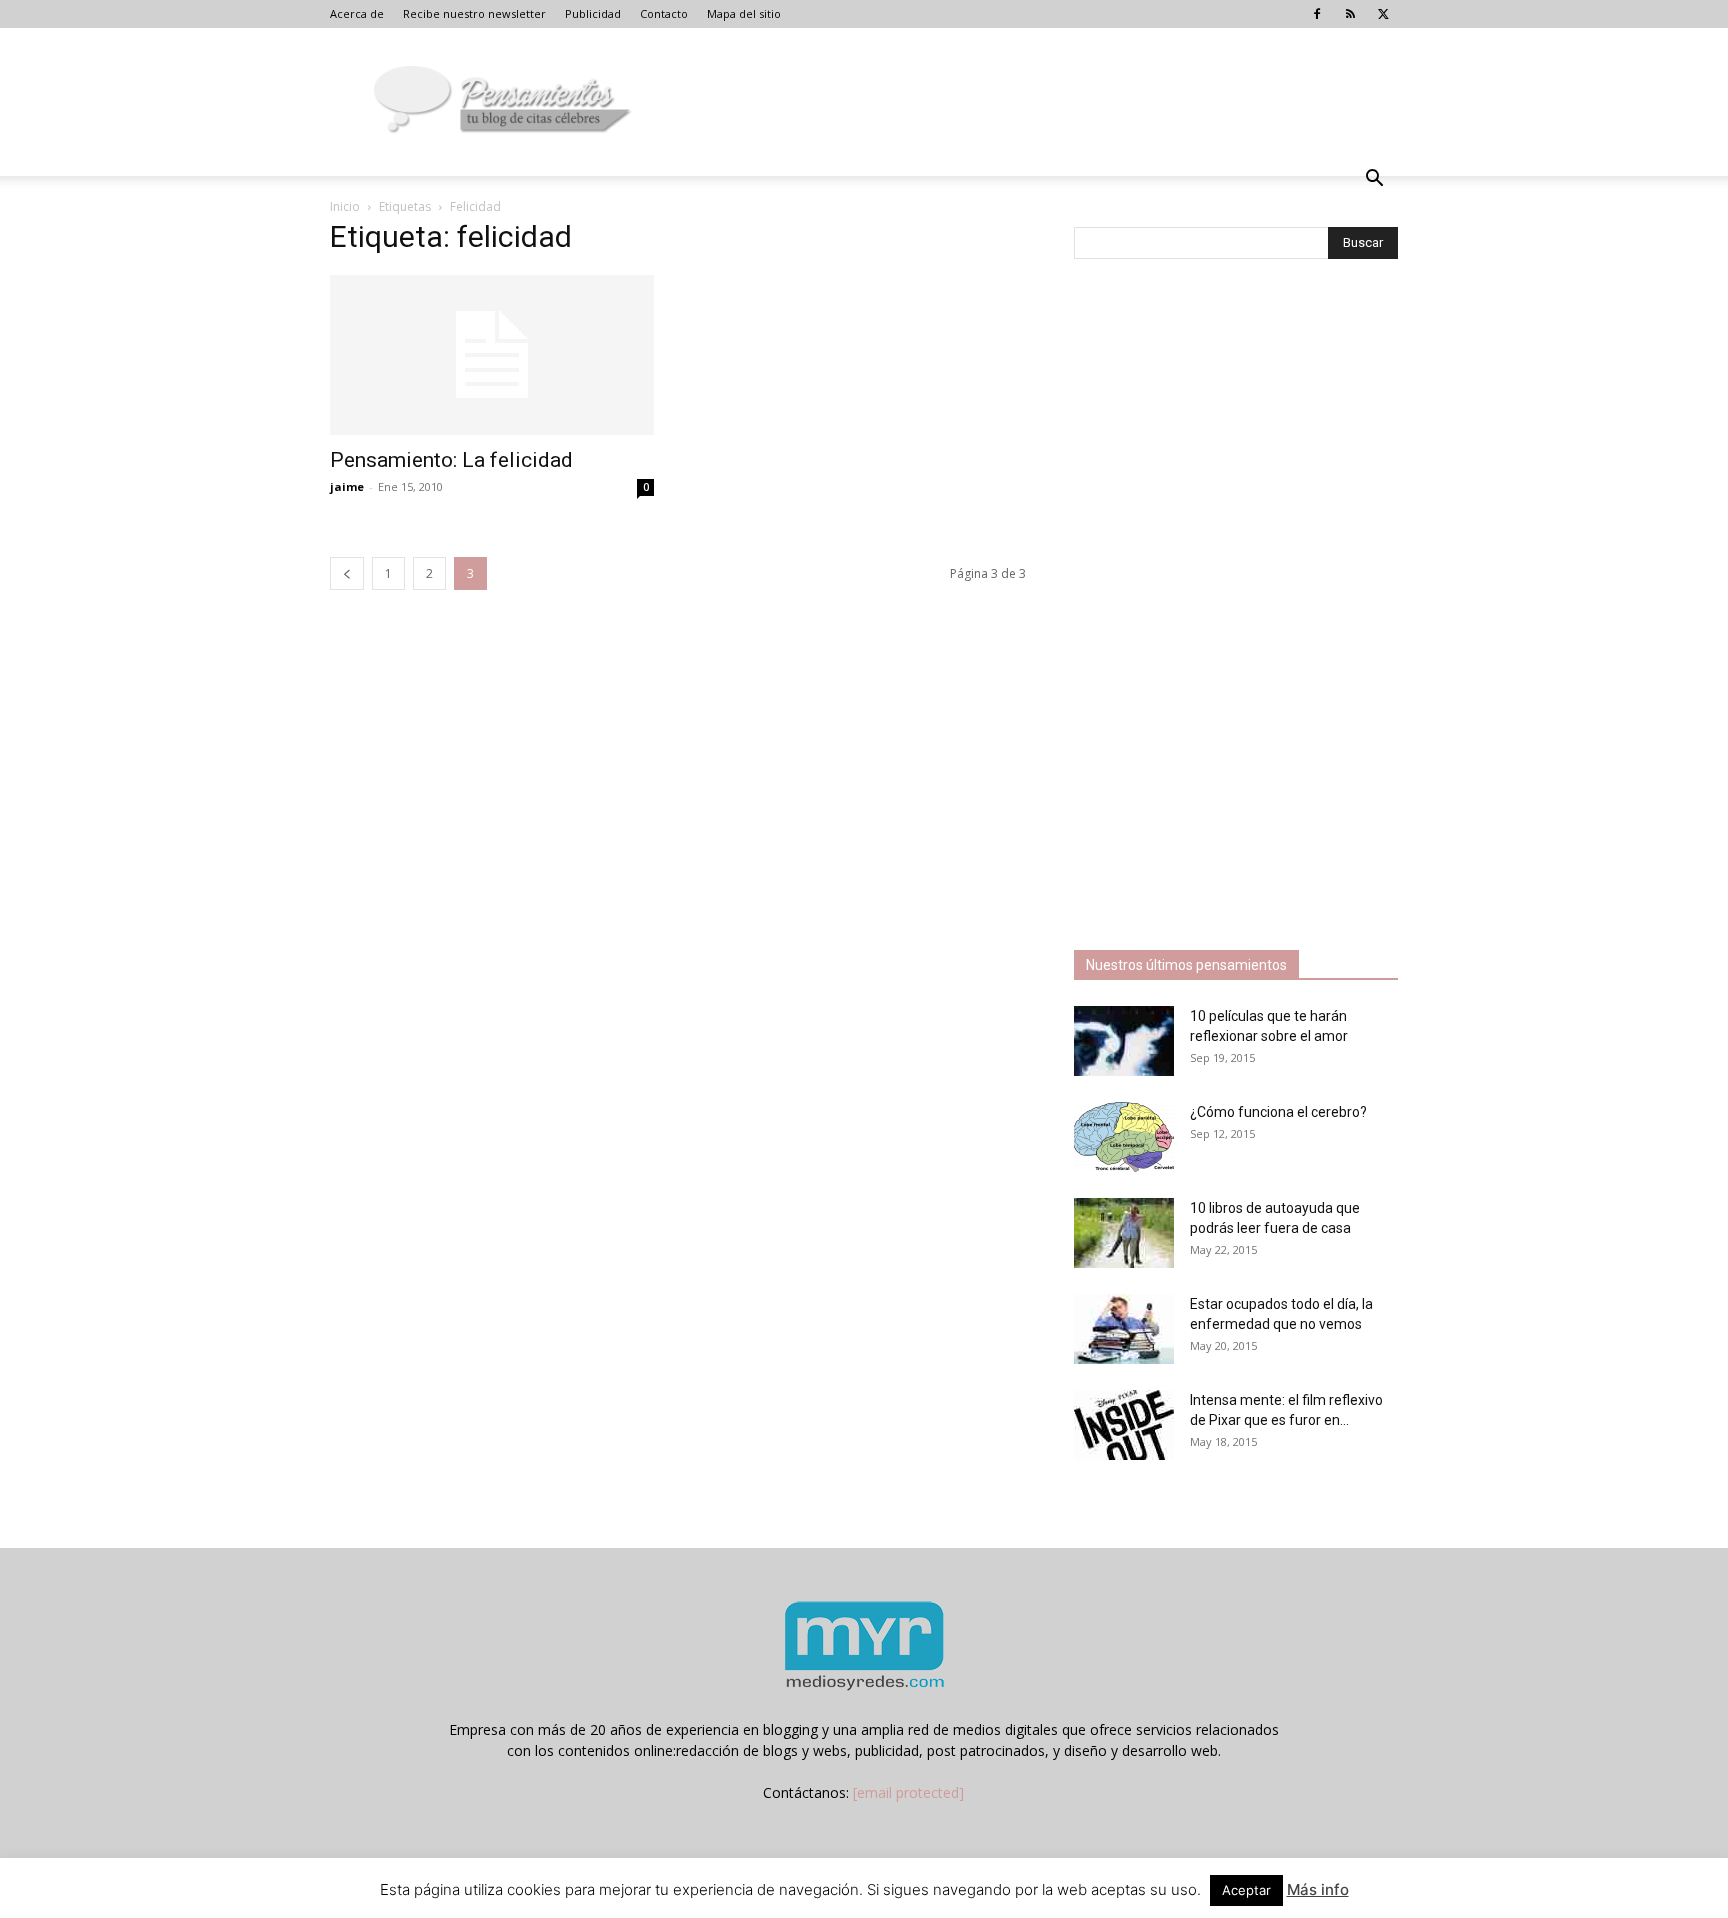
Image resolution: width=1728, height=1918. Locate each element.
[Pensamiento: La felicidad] (492, 355)
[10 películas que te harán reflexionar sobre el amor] (1124, 1041)
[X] (1383, 14)
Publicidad (593, 13)
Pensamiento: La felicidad (451, 460)
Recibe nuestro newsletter (474, 13)
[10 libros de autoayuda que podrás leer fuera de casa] (1124, 1233)
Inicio (345, 206)
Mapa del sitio (744, 13)
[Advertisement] (1224, 607)
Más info (1318, 1889)
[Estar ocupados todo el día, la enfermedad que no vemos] (1124, 1329)
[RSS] (1350, 14)
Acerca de (357, 13)
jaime (347, 486)
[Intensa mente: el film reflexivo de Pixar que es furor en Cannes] (1124, 1425)
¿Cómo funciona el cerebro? (1278, 1112)
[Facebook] (1317, 14)
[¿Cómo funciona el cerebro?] (1124, 1137)
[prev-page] (347, 573)
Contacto (664, 13)
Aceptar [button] (1246, 1890)
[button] (1374, 180)
